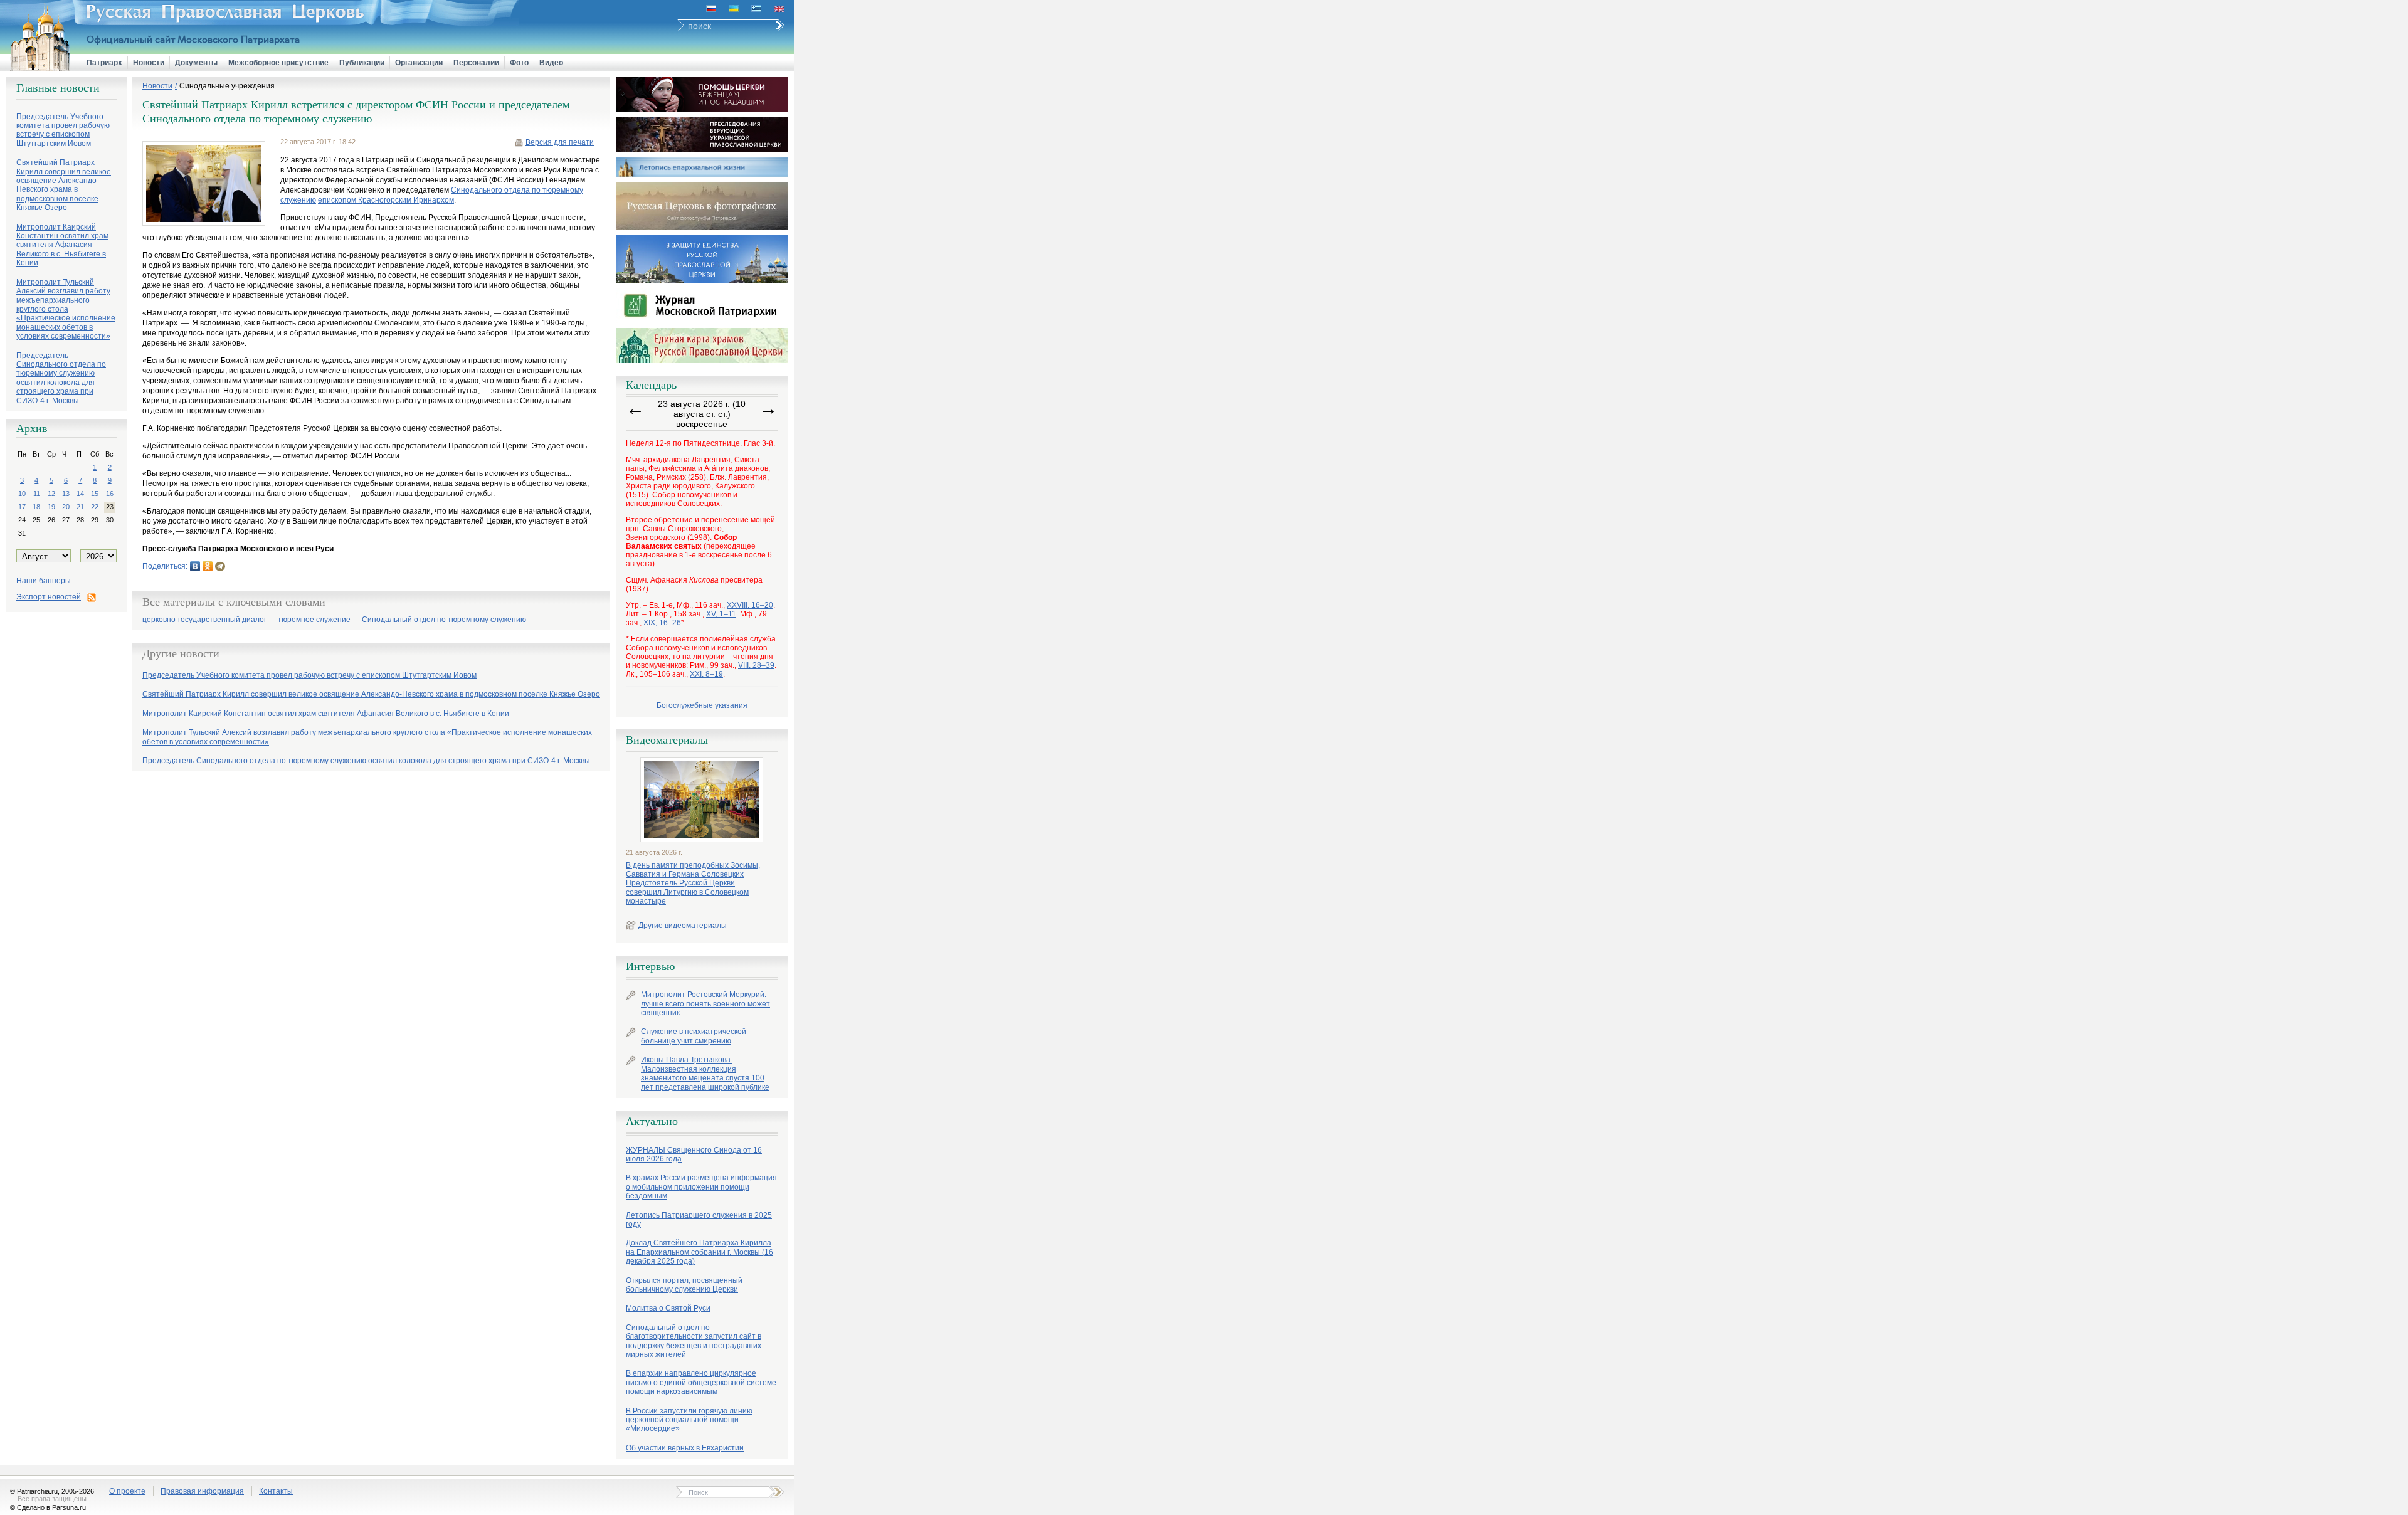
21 (80, 507)
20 (66, 507)
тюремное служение (314, 620)
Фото (519, 63)
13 (66, 494)
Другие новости (181, 653)
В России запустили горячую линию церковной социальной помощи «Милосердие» (689, 1420)
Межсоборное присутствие (278, 63)
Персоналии (476, 63)
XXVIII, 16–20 (750, 605)
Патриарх (104, 63)
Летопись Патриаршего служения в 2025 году (699, 1220)
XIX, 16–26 (662, 623)
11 (37, 494)
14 (80, 494)
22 (95, 507)
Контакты (276, 1491)
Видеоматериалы (667, 740)
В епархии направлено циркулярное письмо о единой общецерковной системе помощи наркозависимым (701, 1382)
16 (110, 494)
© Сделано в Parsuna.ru (48, 1507)
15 (95, 494)
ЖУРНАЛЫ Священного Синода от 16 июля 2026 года (694, 1154)
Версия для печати (560, 142)
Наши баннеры (44, 581)
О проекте (127, 1491)
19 (51, 507)
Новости (149, 63)
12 (51, 494)
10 (22, 494)
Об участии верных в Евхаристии (685, 1448)
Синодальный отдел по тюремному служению (444, 620)
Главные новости (58, 88)
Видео (551, 63)
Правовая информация (202, 1491)
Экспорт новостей (49, 597)
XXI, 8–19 (706, 674)
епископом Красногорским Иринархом (386, 200)
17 (22, 507)
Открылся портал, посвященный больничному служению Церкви (684, 1285)
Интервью (650, 966)
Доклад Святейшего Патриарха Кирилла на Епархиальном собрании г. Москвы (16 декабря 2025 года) (700, 1252)
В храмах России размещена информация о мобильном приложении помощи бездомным (701, 1187)
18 (36, 507)
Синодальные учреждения (227, 86)
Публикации (362, 63)
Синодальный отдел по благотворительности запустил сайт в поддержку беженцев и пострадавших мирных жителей (694, 1341)
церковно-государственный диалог (204, 620)
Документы (196, 63)
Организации (419, 63)
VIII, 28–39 (756, 665)
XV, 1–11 (721, 614)
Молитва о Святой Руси (668, 1308)
